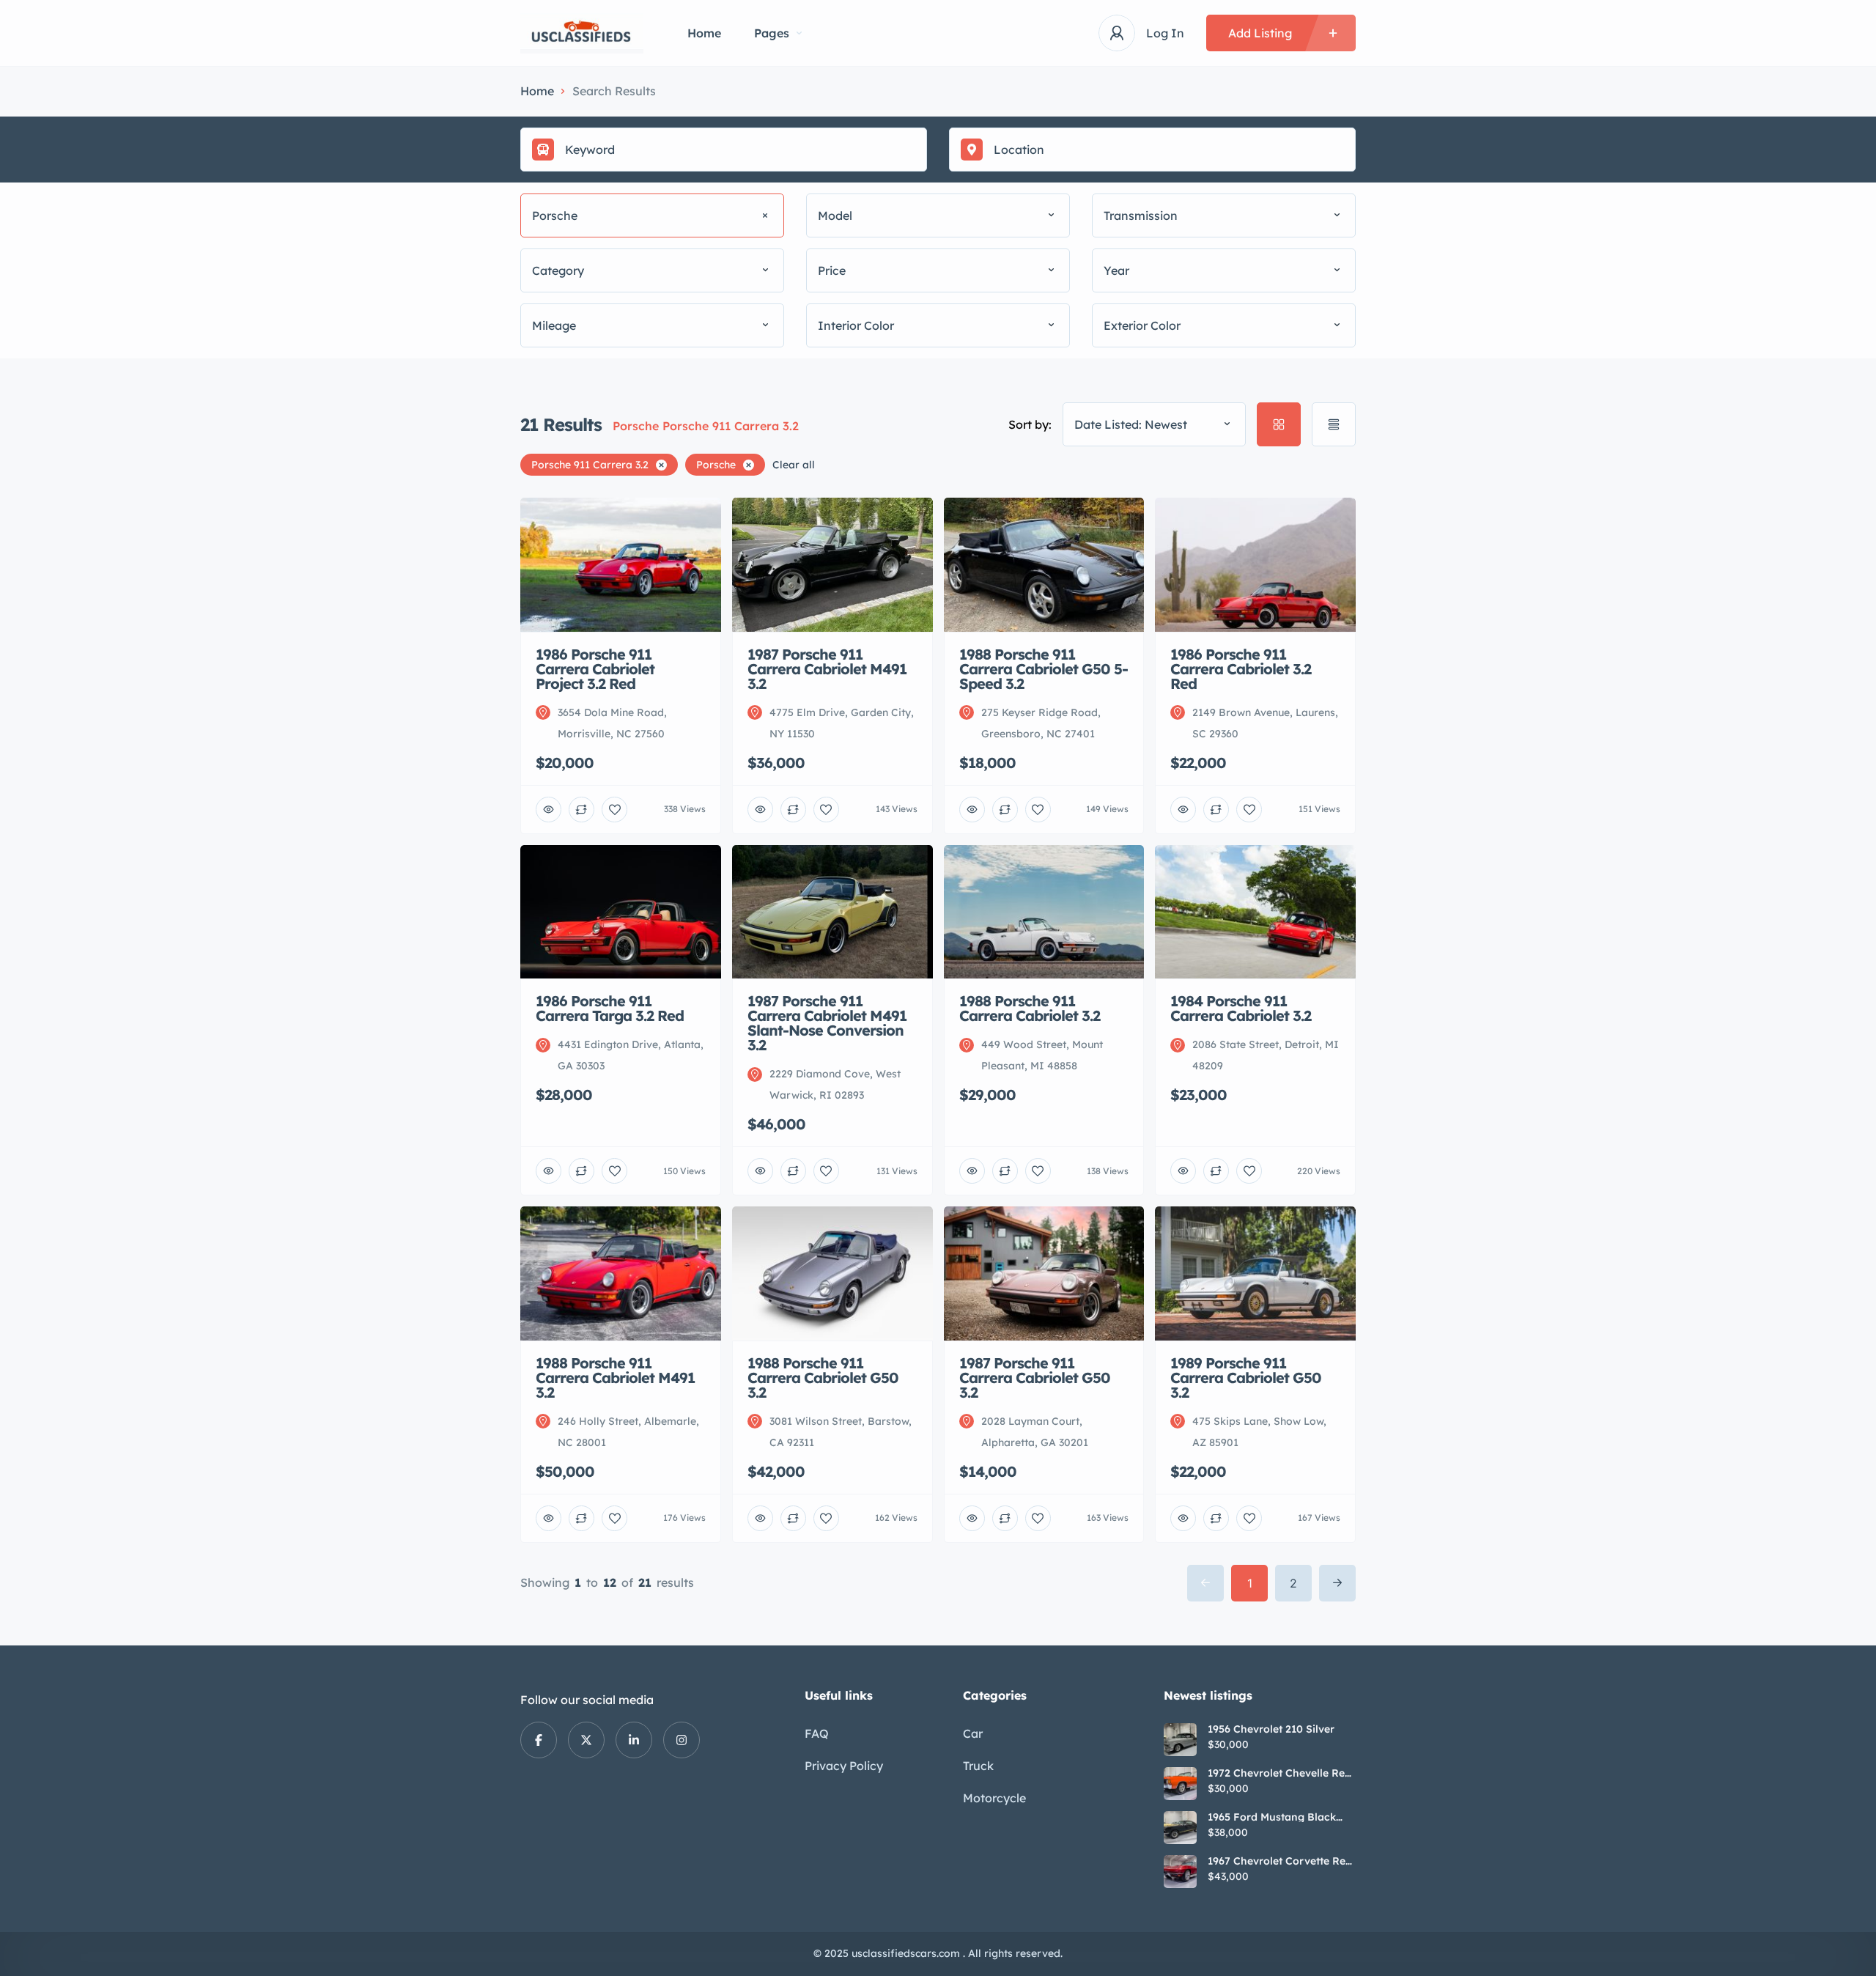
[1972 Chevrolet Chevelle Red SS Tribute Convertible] (1180, 1784)
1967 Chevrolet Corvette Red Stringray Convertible (1280, 1861)
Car (973, 1733)
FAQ (817, 1733)
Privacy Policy (844, 1766)
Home (704, 33)
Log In (1165, 33)
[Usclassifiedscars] (582, 33)
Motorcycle (994, 1798)
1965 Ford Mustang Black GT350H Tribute (1272, 1817)
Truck (978, 1766)
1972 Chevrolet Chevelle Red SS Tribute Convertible (1279, 1773)
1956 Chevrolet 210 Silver (1271, 1729)
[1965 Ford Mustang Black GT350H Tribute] (1180, 1828)
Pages (772, 33)
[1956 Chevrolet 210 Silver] (1180, 1740)
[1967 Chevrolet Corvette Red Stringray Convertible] (1180, 1872)
